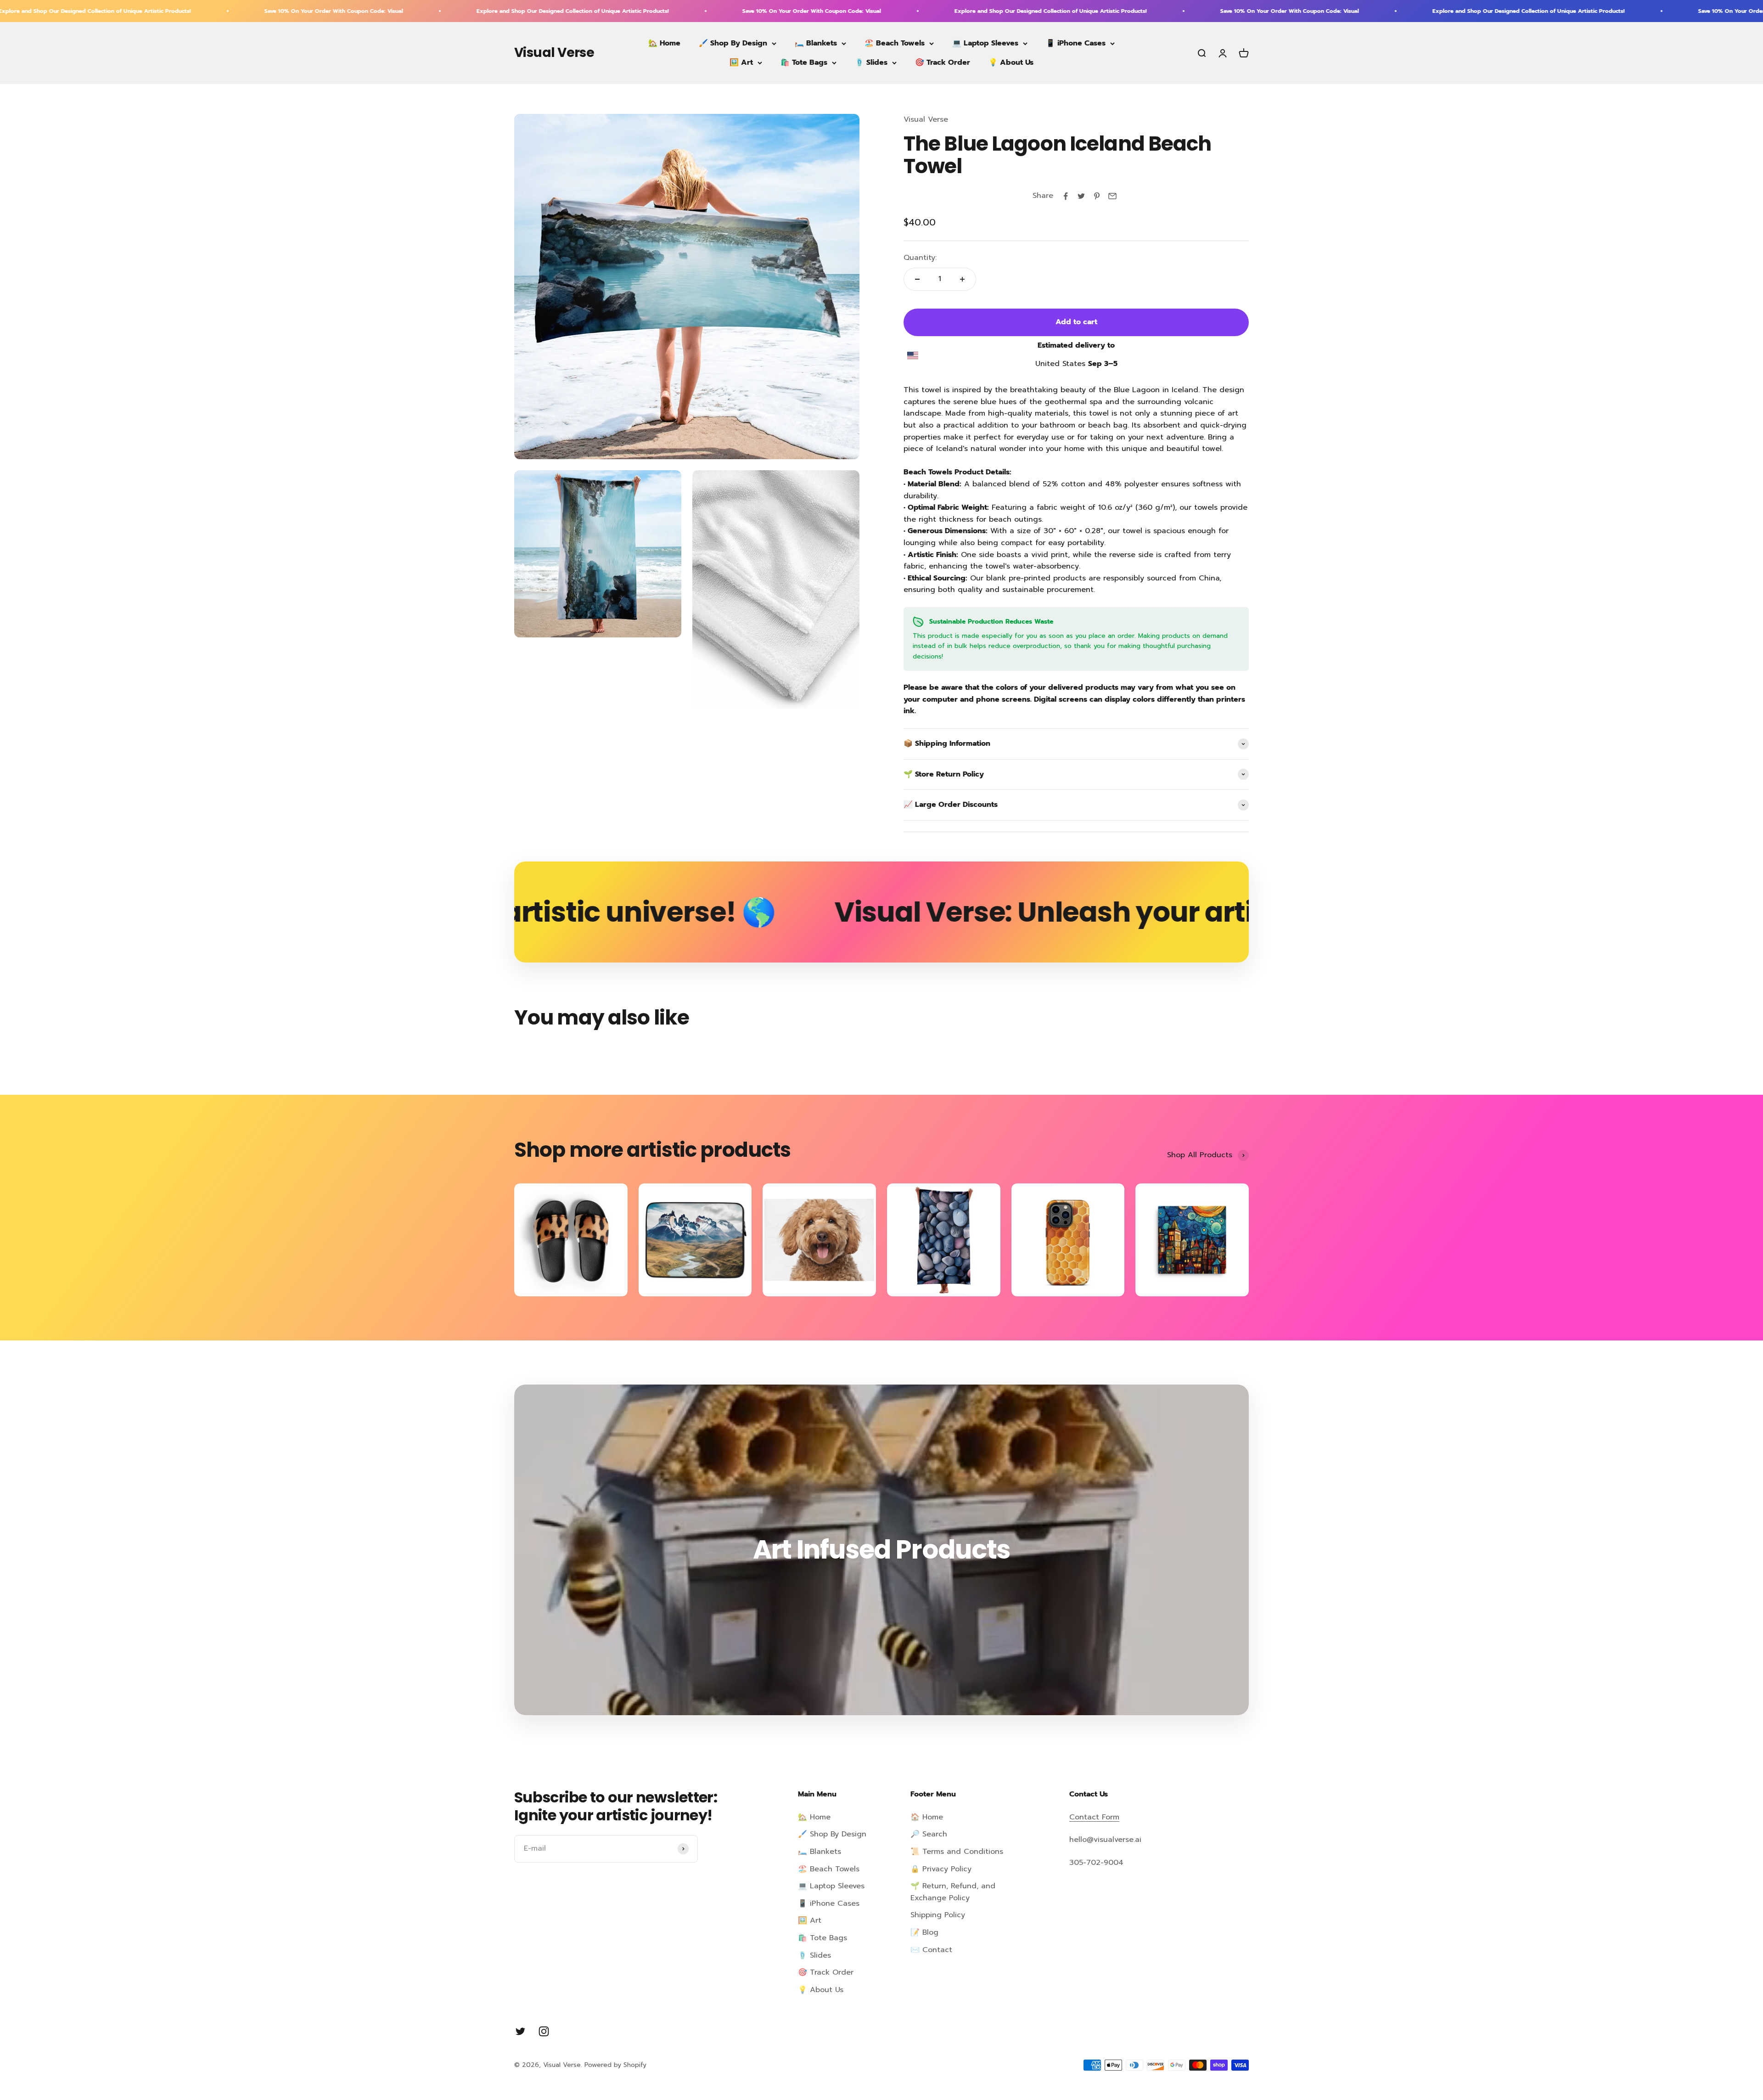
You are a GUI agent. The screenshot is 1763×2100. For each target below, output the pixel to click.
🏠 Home (927, 1817)
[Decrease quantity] (917, 279)
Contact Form (1094, 1817)
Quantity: (920, 258)
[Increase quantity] (962, 279)
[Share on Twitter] (1081, 196)
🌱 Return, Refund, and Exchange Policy (953, 1892)
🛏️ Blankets (816, 43)
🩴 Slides (871, 62)
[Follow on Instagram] (544, 2031)
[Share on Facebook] (1066, 196)
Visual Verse (926, 119)
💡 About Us (1011, 62)
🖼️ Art (741, 62)
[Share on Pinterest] (1097, 196)
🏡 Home (664, 43)
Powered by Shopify (615, 2065)
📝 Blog (924, 1932)
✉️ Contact (931, 1950)
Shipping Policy (938, 1915)
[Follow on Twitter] (520, 2031)
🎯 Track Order (943, 62)
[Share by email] (1112, 196)
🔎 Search (929, 1834)
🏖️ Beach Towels (895, 43)
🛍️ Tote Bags (804, 62)
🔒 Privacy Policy (941, 1869)
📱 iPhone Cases (1076, 43)
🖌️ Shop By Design (733, 43)
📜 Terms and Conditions (957, 1852)
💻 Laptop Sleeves (985, 43)
